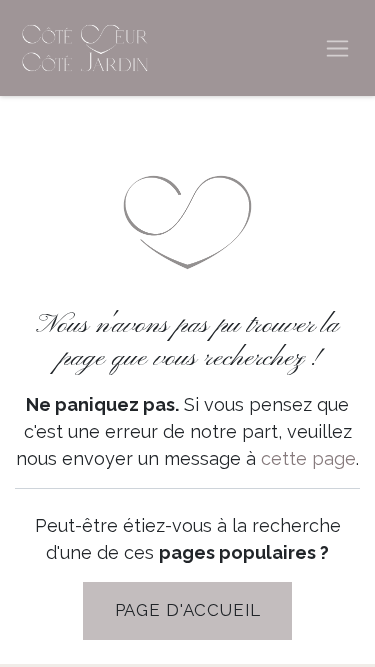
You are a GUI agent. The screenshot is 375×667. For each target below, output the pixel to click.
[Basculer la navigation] (337, 48)
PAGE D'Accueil (188, 610)
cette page (308, 458)
